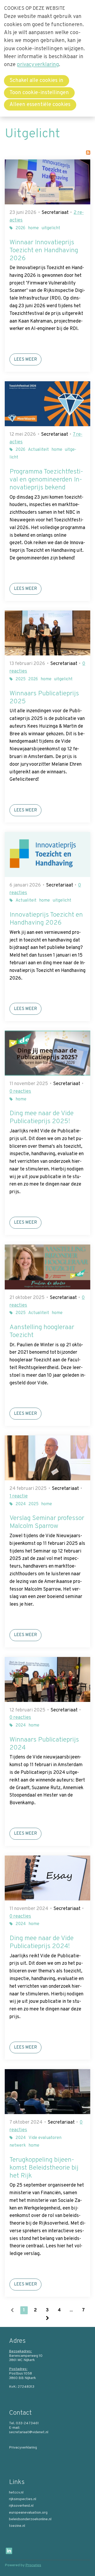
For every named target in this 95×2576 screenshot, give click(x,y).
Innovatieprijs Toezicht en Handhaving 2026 (46, 919)
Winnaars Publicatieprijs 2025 (44, 698)
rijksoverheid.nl (21, 2506)
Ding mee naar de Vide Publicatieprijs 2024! (42, 1943)
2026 (20, 228)
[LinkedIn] (9, 2551)
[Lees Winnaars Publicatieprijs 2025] (47, 633)
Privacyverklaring (23, 2448)
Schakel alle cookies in (36, 81)
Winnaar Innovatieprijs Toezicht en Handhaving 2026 (44, 251)
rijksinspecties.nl (23, 2499)
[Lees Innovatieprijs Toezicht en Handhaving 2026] (47, 855)
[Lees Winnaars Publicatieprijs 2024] (47, 1679)
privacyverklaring (38, 65)
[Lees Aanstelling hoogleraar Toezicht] (47, 1267)
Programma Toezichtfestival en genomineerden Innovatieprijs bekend (46, 480)
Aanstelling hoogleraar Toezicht (42, 1331)
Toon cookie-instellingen (39, 93)
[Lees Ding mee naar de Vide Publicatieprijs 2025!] (47, 1053)
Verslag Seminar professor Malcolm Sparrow (47, 1522)
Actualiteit (38, 450)
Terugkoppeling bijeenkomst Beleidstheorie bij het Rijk (44, 2168)
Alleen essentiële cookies (40, 105)
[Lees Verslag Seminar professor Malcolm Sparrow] (47, 1458)
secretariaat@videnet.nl (29, 2432)
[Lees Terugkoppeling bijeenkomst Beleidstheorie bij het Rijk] (47, 2092)
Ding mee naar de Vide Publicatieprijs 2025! (42, 1118)
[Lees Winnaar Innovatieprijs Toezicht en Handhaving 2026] (47, 182)
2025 (21, 679)
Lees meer (25, 360)
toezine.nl (17, 2526)
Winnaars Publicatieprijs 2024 (44, 1744)
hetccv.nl (16, 2493)
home (33, 228)
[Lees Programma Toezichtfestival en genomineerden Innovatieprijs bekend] (47, 404)
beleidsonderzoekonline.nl (30, 2519)
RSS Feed (88, 153)
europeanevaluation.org (28, 2513)
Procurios (33, 2565)
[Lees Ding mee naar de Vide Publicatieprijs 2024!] (47, 1878)
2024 (21, 1504)
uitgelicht (51, 228)
